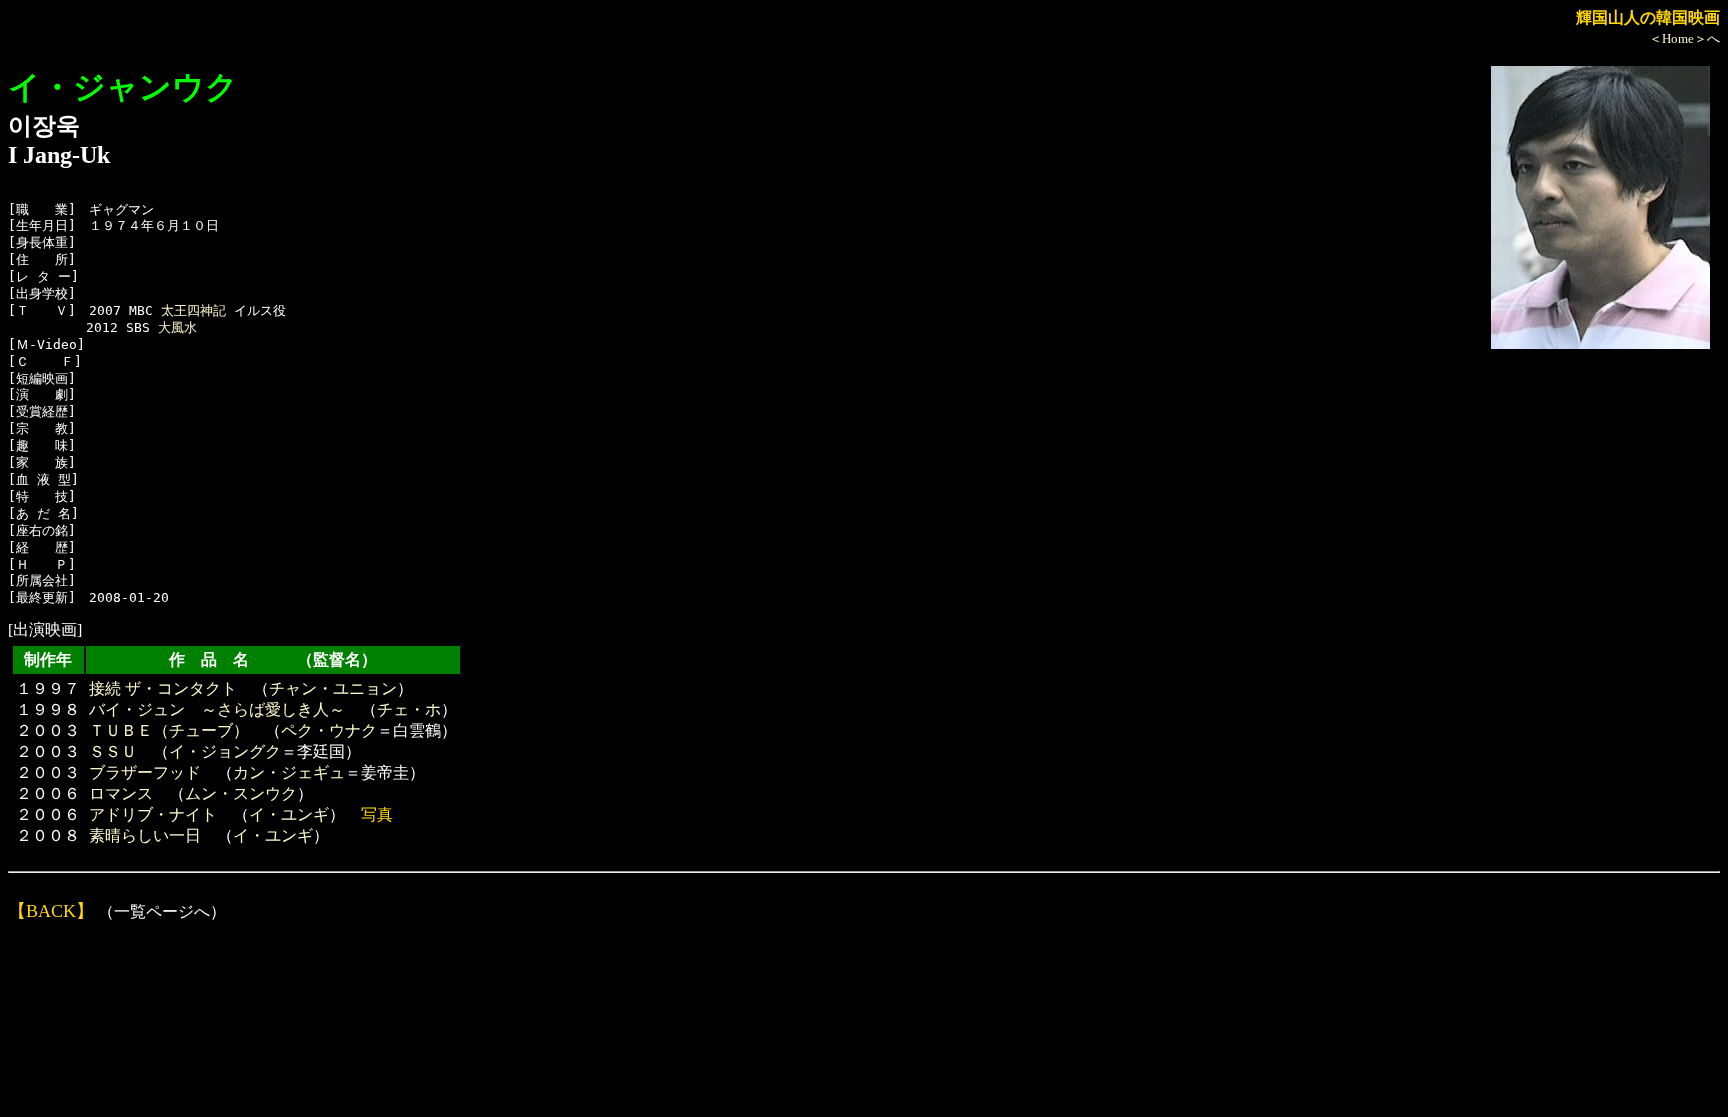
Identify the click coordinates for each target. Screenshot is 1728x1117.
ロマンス (121, 793)
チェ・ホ (409, 709)
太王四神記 (193, 310)
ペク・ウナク (329, 730)
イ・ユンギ (289, 814)
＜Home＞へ (1684, 38)
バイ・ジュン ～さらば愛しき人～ (217, 709)
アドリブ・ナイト (153, 814)
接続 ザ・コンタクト (163, 688)
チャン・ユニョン (333, 688)
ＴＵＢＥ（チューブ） (169, 730)
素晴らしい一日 (145, 835)
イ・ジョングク (225, 751)
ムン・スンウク (241, 793)
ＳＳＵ (113, 751)
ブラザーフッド (145, 772)
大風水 (177, 327)
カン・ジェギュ (289, 772)
